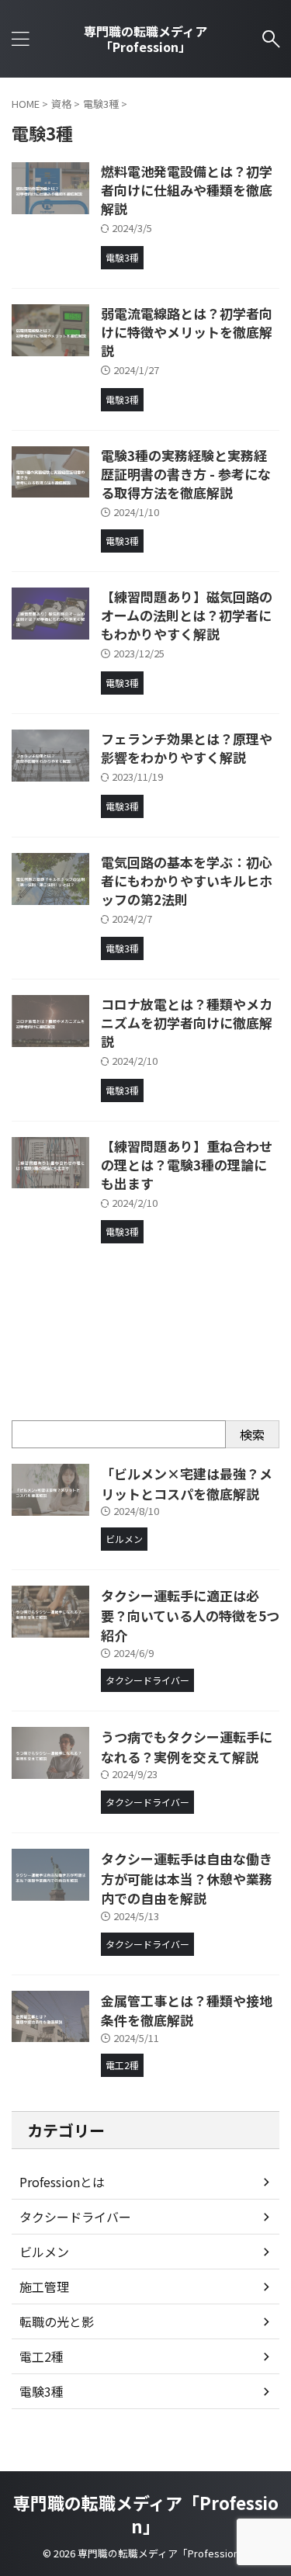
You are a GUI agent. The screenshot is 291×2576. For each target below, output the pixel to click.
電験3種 (42, 2391)
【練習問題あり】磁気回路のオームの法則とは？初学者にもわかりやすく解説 (187, 615)
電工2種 (42, 2356)
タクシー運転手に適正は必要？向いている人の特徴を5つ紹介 (190, 1615)
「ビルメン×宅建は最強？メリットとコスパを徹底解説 (187, 1484)
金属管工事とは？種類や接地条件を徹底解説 (187, 2011)
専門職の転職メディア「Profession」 (145, 39)
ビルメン (44, 2252)
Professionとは (62, 2182)
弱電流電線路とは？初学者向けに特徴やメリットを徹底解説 (187, 332)
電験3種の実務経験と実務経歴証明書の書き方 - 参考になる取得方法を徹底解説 (186, 474)
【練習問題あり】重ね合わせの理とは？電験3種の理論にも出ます (187, 1165)
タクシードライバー (75, 2217)
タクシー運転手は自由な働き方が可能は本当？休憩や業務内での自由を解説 (187, 1878)
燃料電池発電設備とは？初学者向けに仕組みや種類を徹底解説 (187, 190)
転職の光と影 (57, 2321)
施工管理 (44, 2287)
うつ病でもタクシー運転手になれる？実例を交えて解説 (187, 1747)
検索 (252, 1434)
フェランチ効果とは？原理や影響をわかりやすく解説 (187, 748)
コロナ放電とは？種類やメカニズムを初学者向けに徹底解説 (187, 1023)
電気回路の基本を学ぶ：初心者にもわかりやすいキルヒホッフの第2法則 (187, 881)
